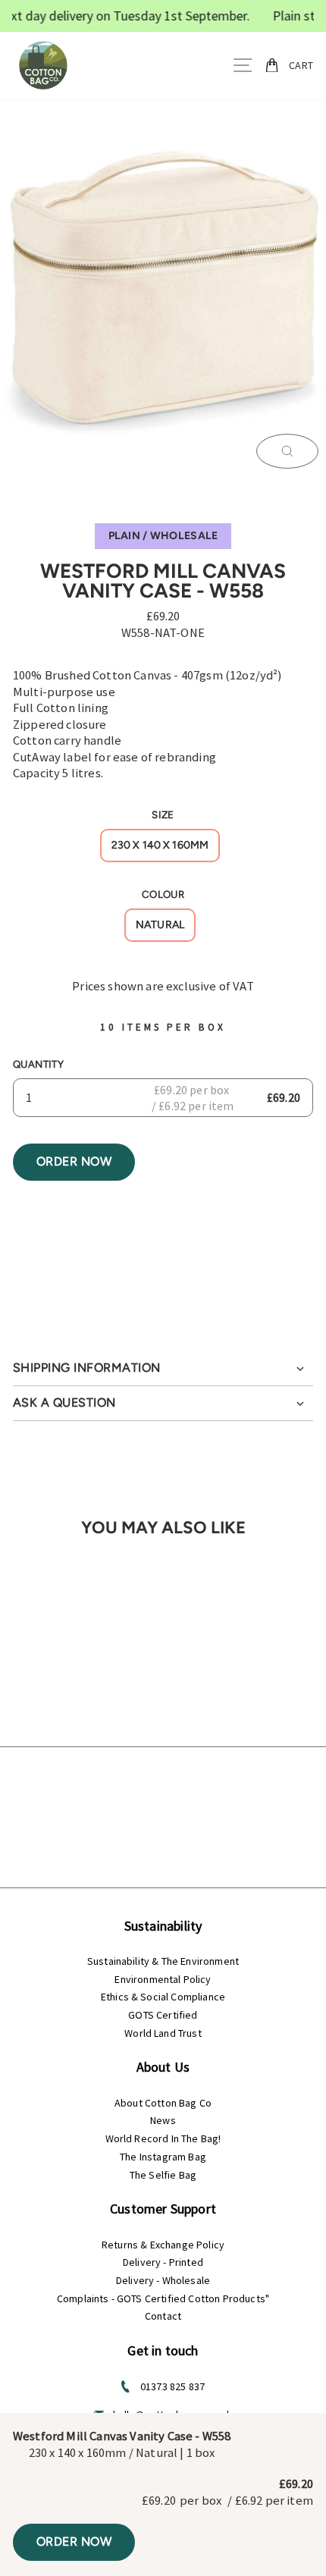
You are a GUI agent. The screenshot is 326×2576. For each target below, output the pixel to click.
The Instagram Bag (163, 2157)
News (163, 2120)
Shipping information (87, 1368)
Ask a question (64, 1403)
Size (163, 814)
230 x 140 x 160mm (160, 845)
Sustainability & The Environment (163, 1961)
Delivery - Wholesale (163, 2280)
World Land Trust (163, 2033)
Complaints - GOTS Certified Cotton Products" (163, 2298)
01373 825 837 (172, 2386)
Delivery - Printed (163, 2262)
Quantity (38, 1064)
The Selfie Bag (163, 2175)
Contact (163, 2316)
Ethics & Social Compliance (163, 1997)
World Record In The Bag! (163, 2138)
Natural (160, 925)
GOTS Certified (163, 2015)
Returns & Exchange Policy (163, 2245)
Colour (163, 894)
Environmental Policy (163, 1979)
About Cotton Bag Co (163, 2103)
